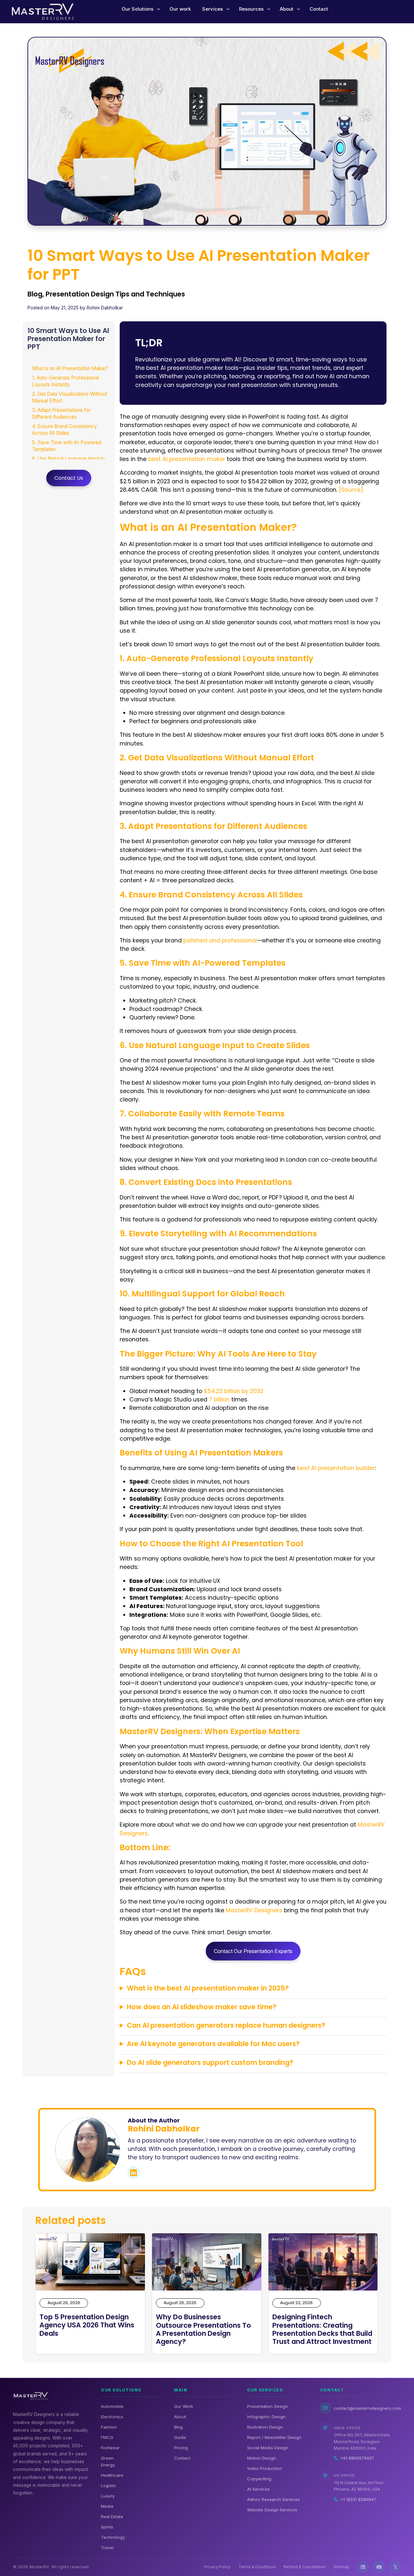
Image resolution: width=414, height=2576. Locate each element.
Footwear (110, 2448)
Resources (251, 9)
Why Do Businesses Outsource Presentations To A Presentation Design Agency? (203, 2329)
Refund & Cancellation (305, 2567)
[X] (395, 2567)
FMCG (107, 2437)
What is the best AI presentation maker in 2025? (208, 1988)
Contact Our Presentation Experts (253, 1951)
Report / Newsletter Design (274, 2437)
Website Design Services (272, 2510)
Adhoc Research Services (273, 2499)
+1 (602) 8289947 (358, 2499)
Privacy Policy (217, 2567)
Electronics (112, 2417)
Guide (180, 2437)
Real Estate (112, 2517)
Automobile (112, 2406)
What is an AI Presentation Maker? (70, 368)
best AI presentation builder (336, 1468)
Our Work (184, 2406)
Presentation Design (267, 2406)
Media (107, 2506)
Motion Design (261, 2458)
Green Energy (108, 2461)
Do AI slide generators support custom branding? (210, 2062)
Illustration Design (265, 2427)
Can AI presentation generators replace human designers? (226, 2025)
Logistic (109, 2485)
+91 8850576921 (357, 2458)
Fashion (109, 2427)
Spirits (107, 2527)
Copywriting (259, 2479)
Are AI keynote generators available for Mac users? (213, 2044)
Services (212, 9)
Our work (180, 9)
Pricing (181, 2448)
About (287, 9)
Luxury (108, 2496)
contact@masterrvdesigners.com (367, 2408)
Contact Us (69, 478)
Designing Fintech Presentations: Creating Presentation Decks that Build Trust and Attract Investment (322, 2329)
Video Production (265, 2468)
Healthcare (112, 2475)
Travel (107, 2548)
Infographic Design (266, 2417)
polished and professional (220, 940)
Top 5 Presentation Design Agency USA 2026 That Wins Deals (87, 2325)
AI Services (258, 2489)
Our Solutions (137, 9)
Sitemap (341, 2567)
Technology (113, 2537)
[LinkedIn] (363, 2567)
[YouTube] (379, 2567)
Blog (178, 2427)
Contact (319, 9)
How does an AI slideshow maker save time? (202, 2007)
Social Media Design (268, 2448)
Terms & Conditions (257, 2567)
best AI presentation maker (187, 459)
